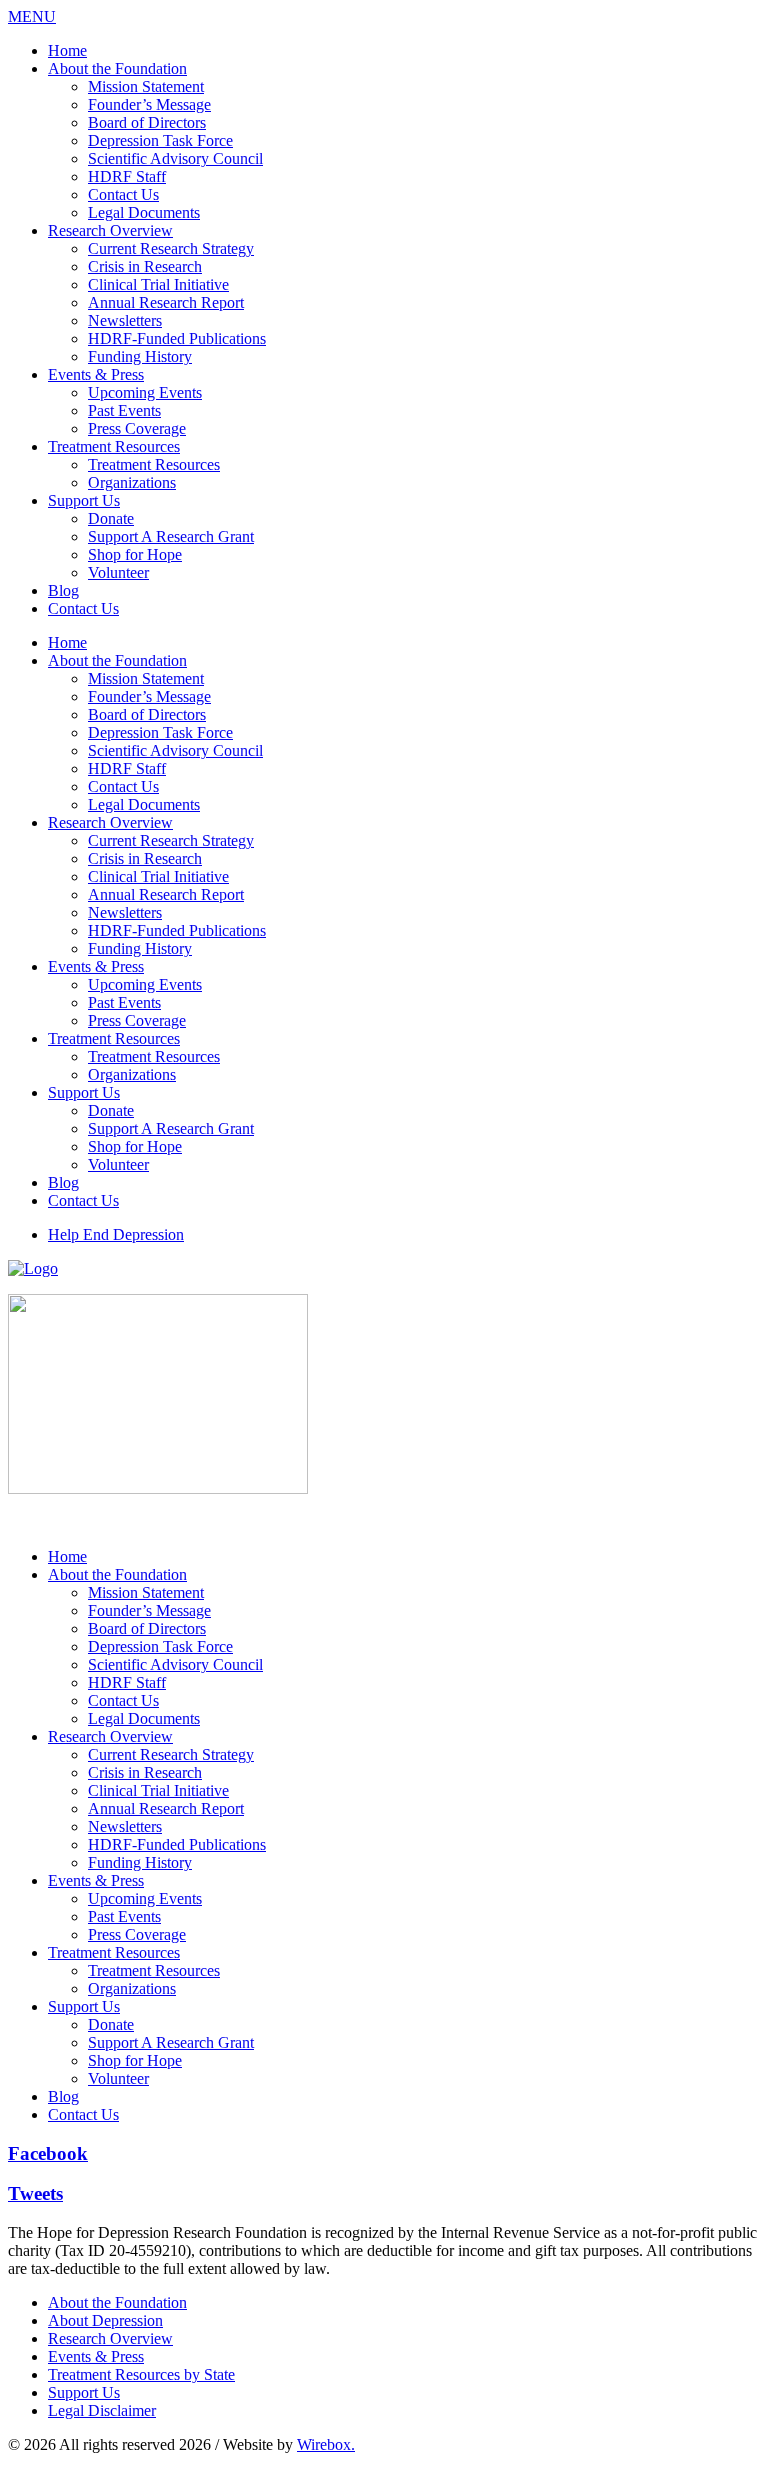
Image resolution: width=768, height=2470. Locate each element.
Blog (63, 590)
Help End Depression (116, 1234)
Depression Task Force (160, 140)
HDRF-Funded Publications (177, 338)
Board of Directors (147, 122)
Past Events (124, 410)
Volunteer (118, 572)
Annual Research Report (166, 302)
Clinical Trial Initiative (158, 284)
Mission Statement (146, 86)
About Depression (105, 2320)
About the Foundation (117, 68)
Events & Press (96, 374)
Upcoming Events (145, 392)
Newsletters (125, 320)
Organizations (132, 482)
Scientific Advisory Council (175, 158)
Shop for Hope (135, 554)
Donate (111, 518)
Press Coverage (137, 428)
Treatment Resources (114, 446)
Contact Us (123, 194)
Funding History (140, 356)
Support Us (84, 500)
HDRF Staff (127, 176)
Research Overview (110, 230)
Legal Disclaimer (102, 2410)
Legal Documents (144, 212)
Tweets (35, 2193)
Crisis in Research (145, 266)
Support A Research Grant (171, 536)
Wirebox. (326, 2444)
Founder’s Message (149, 104)
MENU (32, 16)
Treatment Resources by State (141, 2374)
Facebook (48, 2153)
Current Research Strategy (171, 248)
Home (67, 50)
